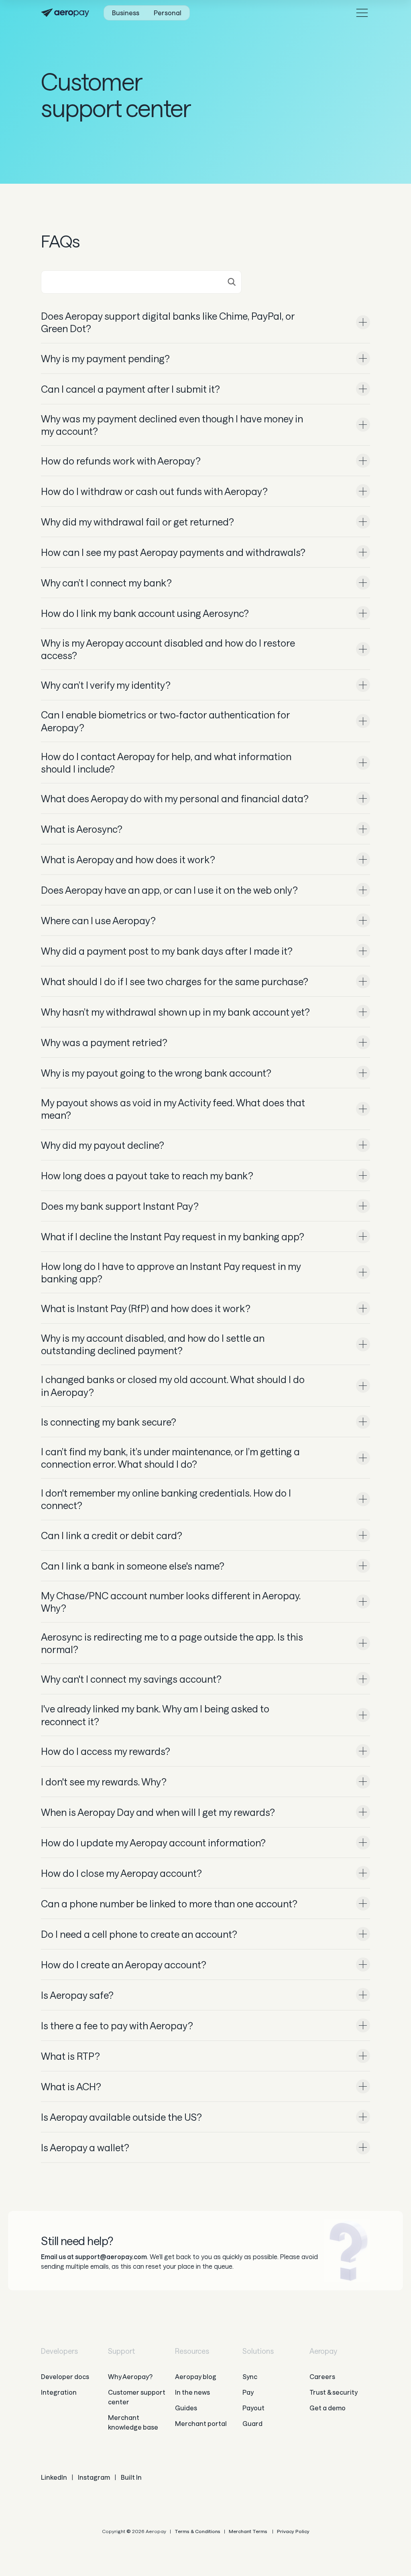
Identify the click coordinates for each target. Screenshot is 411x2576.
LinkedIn (54, 2477)
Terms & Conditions (197, 2531)
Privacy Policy (293, 2531)
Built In (131, 2477)
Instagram (94, 2477)
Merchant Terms (248, 2531)
